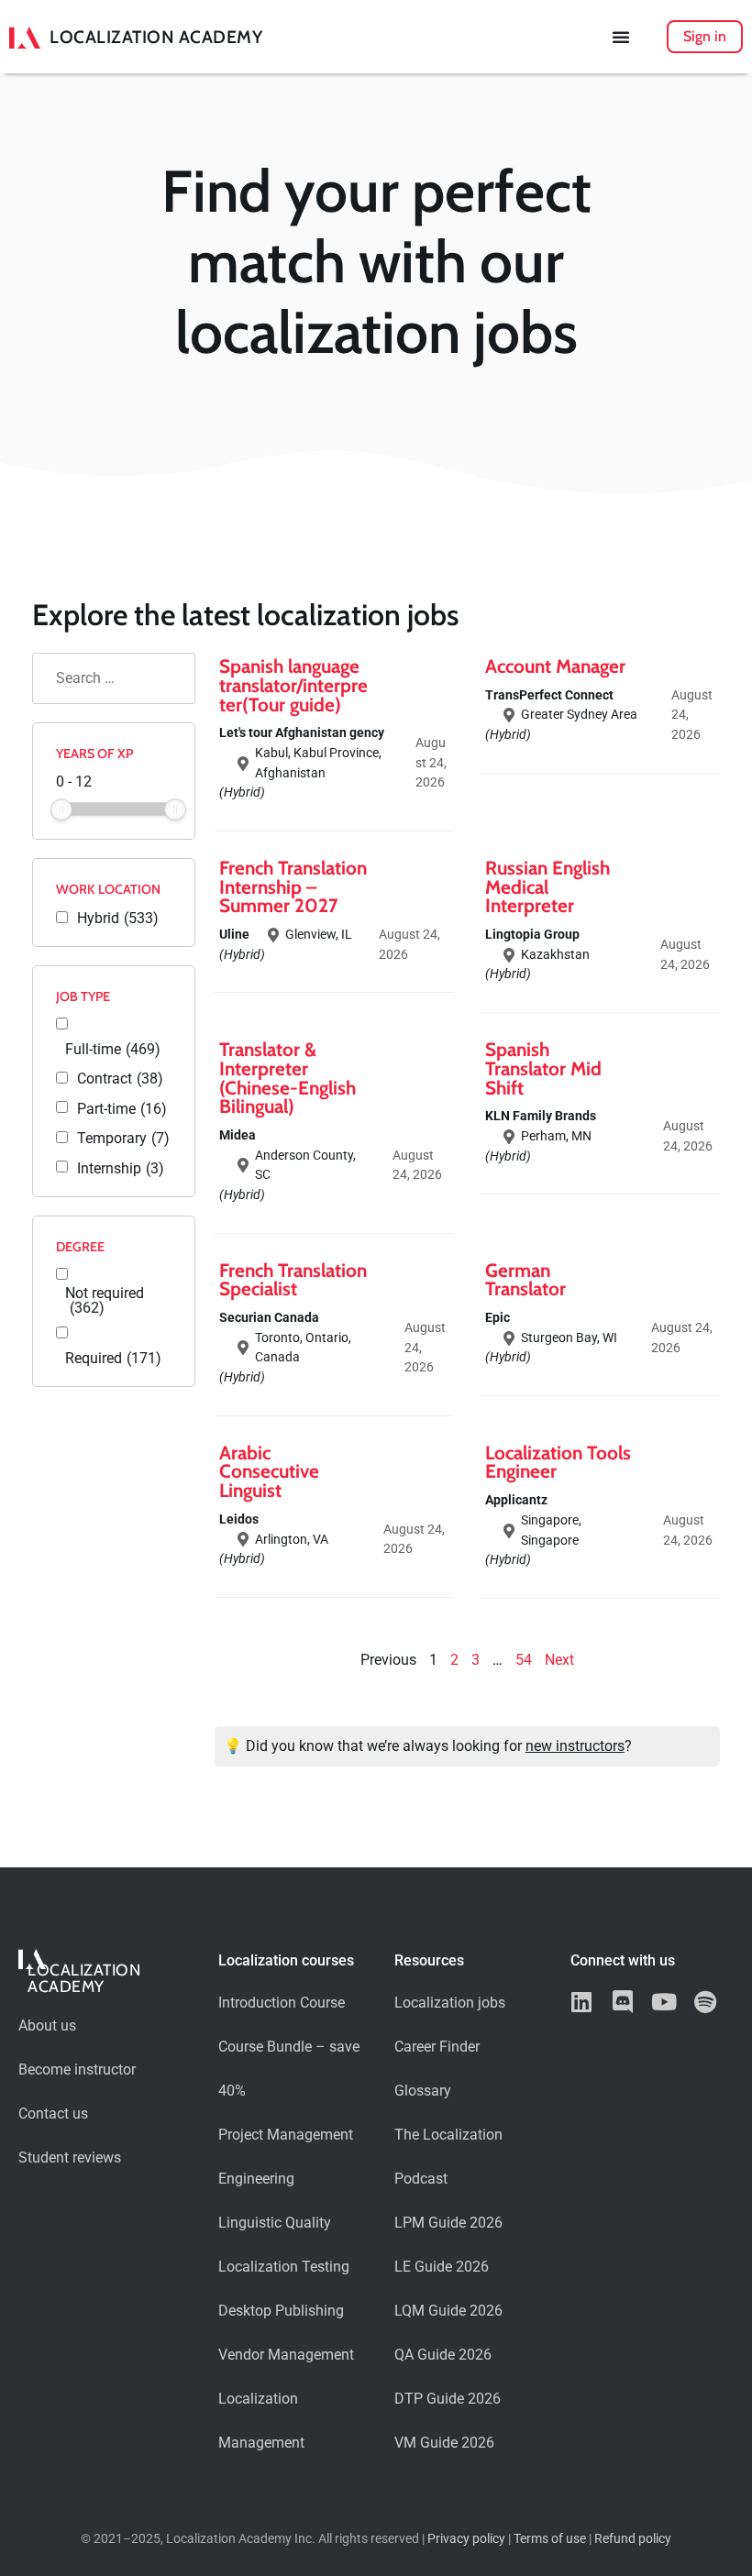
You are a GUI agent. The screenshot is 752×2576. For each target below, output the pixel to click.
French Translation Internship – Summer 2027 (293, 887)
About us (47, 2026)
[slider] (61, 809)
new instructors (575, 1746)
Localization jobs (450, 2003)
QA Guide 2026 (443, 2355)
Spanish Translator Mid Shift (543, 1068)
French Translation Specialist (293, 1280)
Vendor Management (286, 2355)
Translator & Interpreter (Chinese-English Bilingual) (288, 1078)
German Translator (525, 1280)
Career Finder (437, 2047)
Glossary (423, 2091)
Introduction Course (282, 2003)
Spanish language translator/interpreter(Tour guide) (293, 685)
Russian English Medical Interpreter (547, 887)
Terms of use (550, 2539)
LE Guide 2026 (442, 2267)
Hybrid (118, 919)
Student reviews (70, 2158)
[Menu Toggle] (621, 37)
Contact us (53, 2114)
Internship (121, 1169)
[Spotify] (706, 2002)
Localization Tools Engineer (558, 1462)
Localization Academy (156, 37)
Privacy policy (466, 2539)
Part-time (122, 1109)
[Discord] (623, 2002)
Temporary (123, 1139)
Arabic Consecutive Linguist (269, 1472)
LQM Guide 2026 (448, 2311)
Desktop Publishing (281, 2311)
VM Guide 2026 (444, 2443)
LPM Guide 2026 (448, 2223)
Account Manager (555, 666)
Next (559, 1660)
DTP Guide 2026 (448, 2399)
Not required (105, 1301)
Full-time (113, 1050)
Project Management (286, 2135)
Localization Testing (284, 2267)
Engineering (256, 2179)
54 (524, 1660)
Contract (120, 1079)
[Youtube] (664, 2002)
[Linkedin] (582, 2002)
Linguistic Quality (275, 2223)
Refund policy (633, 2539)
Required (113, 1359)
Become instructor (77, 2070)
